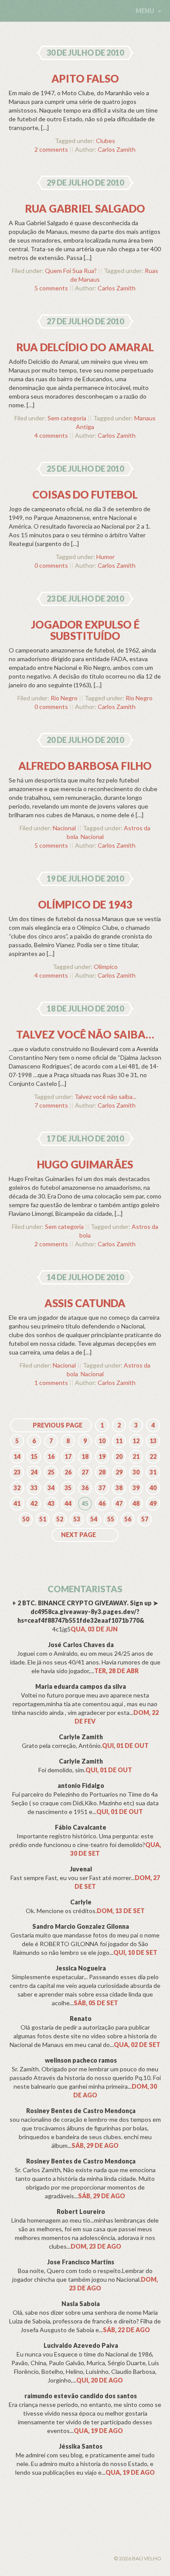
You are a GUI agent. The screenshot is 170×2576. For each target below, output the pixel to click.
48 (136, 1503)
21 (136, 1456)
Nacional (64, 828)
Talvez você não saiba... (105, 1097)
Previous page (58, 1425)
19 (102, 1456)
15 (34, 1456)
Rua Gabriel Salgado (85, 208)
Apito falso (85, 78)
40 (153, 1488)
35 (68, 1488)
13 (153, 1441)
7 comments (51, 1105)
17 (68, 1456)
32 (17, 1488)
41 (17, 1503)
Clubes (105, 141)
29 (119, 1472)
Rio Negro (64, 698)
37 (102, 1488)
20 (119, 1456)
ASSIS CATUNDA (85, 1303)
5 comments (51, 288)
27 (85, 1472)
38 (119, 1488)
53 (77, 1519)
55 (111, 1519)
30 (136, 1472)
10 (102, 1441)
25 (51, 1472)
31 (153, 1472)
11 (119, 1441)
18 (85, 1456)
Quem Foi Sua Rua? (71, 271)
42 (34, 1503)
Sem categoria (67, 418)
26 (68, 1472)
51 (43, 1519)
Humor (105, 557)
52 (60, 1519)
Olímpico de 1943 (85, 904)
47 (119, 1503)
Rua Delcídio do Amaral (85, 347)
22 (153, 1456)
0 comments (51, 565)
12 (136, 1441)
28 (102, 1472)
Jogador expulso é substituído (85, 630)
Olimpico (106, 967)
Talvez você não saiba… (85, 1034)
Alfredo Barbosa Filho (85, 766)
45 (85, 1503)
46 (102, 1503)
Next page (78, 1535)
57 (145, 1519)
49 (153, 1503)
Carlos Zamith (117, 149)
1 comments (51, 1383)
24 (34, 1472)
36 (85, 1488)
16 (51, 1456)
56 (128, 1519)
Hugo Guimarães (85, 1164)
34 (51, 1488)
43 (51, 1503)
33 (34, 1488)
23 (17, 1472)
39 (136, 1488)
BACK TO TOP (57, 2548)
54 (94, 1519)
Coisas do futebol (85, 494)
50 (26, 1519)
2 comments (51, 149)
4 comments (51, 435)
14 (17, 1456)
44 (68, 1503)
